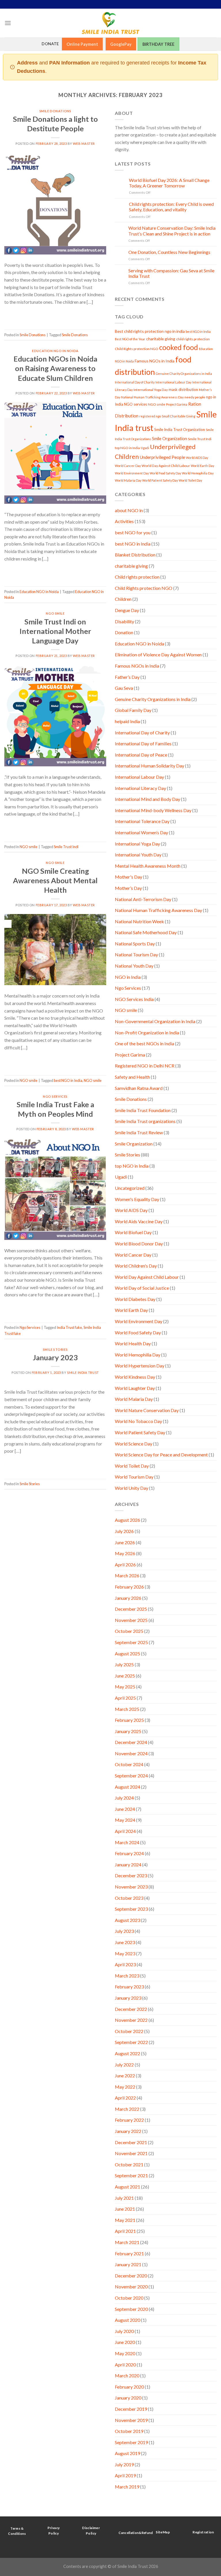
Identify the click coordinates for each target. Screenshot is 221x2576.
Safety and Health (132, 1077)
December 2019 (131, 2409)
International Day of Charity (135, 382)
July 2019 (124, 2464)
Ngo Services (55, 1096)
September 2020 (131, 2309)
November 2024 (131, 1753)
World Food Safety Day (165, 473)
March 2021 (127, 2242)
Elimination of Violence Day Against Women (158, 655)
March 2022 (127, 2109)
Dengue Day (127, 610)
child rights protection (193, 339)
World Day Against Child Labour (166, 466)
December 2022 (131, 2009)
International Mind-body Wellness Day (153, 810)
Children (123, 599)
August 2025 (127, 1653)
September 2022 (131, 2042)
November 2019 (131, 2420)
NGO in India (128, 977)
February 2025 (129, 1720)
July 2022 (124, 2065)
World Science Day (134, 1444)
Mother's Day (128, 877)
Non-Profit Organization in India (147, 1033)
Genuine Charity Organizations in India (184, 374)
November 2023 (131, 1887)
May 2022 (125, 2087)
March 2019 (127, 2487)
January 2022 (128, 2131)
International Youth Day (138, 855)
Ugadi (145, 448)
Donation (124, 632)
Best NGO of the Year (130, 339)
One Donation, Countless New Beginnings (169, 252)
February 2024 (129, 1853)
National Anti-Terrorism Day (143, 899)
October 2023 (129, 1898)
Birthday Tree (158, 44)
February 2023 (129, 1987)
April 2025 (125, 1698)
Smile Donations (55, 111)
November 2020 (131, 2287)
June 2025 (125, 1676)
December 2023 (131, 1875)
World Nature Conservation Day (147, 1410)
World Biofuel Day (133, 1232)
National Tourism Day (136, 954)
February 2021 (129, 2253)
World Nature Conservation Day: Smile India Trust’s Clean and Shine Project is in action (172, 231)
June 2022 (125, 2076)
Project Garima (177, 404)
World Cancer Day (128, 466)
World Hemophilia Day (198, 473)
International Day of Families (143, 743)
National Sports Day (135, 944)
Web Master (84, 144)
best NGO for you (133, 532)
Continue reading (55, 314)
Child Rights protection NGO (137, 349)
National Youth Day (134, 966)
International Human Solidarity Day (149, 766)
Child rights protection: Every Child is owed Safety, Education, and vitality (171, 207)
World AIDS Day (197, 458)
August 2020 (127, 2320)
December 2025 (131, 1609)
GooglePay (121, 44)
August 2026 (127, 1520)
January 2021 (128, 2264)
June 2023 (125, 1942)
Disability (124, 621)
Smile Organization (169, 438)
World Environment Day (132, 473)
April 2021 (125, 2231)
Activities (124, 521)
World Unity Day (132, 1488)
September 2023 (131, 1909)
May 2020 (125, 2353)
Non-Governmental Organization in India (155, 1021)
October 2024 (129, 1764)
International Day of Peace (141, 755)
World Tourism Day (134, 1477)
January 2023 (55, 1357)
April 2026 (125, 1565)
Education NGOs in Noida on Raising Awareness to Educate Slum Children (55, 368)
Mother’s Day (128, 888)
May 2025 (125, 1687)
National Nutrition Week (139, 921)
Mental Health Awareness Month (148, 866)
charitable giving (161, 339)
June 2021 (125, 2209)
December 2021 (131, 2142)
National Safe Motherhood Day (146, 932)
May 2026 (125, 1553)
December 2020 (131, 2276)
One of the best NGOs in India (144, 1043)
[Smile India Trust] (110, 23)
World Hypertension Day (140, 1366)
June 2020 (125, 2342)
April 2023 (125, 1964)
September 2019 (131, 2442)
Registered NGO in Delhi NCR (145, 1066)
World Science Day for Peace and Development (161, 1455)
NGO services (136, 404)
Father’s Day (127, 677)
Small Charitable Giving (179, 416)
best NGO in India (68, 1080)
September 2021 (131, 2175)
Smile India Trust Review (139, 1132)
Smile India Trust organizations (145, 1121)
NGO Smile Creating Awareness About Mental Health (55, 880)
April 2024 (125, 1831)
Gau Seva (124, 688)
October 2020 (129, 2298)
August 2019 (127, 2453)
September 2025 (131, 1642)
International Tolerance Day (142, 821)
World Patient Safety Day (160, 480)
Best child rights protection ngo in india (150, 331)
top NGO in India (127, 448)
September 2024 (131, 1776)
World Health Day (133, 1343)
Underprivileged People (162, 457)
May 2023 (125, 1953)
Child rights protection (137, 577)
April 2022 (125, 2098)
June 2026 (125, 1542)
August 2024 (127, 1787)
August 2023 (127, 1920)
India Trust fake (69, 1327)
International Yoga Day (151, 390)
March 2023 (127, 1976)
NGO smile (55, 613)
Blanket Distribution (135, 555)
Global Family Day (133, 710)
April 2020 (125, 2365)
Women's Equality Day (137, 1199)
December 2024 (131, 1742)
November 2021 (131, 2153)
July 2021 (124, 2198)
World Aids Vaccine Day (139, 1221)
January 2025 (128, 1731)
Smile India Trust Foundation (143, 1110)
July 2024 (124, 1798)
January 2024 (128, 1864)
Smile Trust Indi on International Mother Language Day (55, 631)
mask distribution (183, 390)
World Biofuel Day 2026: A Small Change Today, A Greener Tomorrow (169, 183)
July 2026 (124, 1531)
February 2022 (129, 2120)
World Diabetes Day (135, 1299)
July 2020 (124, 2331)
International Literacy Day (140, 788)
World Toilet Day (190, 480)
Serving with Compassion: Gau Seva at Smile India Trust (171, 273)
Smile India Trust (83, 1372)
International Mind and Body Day (147, 799)
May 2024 (125, 1820)
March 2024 (127, 1842)
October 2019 (129, 2431)
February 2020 (129, 2387)
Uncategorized (130, 1188)
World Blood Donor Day (139, 1244)
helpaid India (127, 721)
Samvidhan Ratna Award (139, 1088)
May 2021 (125, 2220)
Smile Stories (55, 1349)
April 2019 (125, 2475)
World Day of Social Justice (142, 1288)
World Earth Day (202, 466)
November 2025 (131, 1620)
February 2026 (129, 1587)
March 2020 (127, 2375)
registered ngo (150, 416)
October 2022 (129, 2031)
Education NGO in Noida (55, 351)
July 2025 (124, 1664)
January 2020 (128, 2398)
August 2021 (127, 2187)
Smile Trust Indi (66, 847)
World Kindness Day (135, 1377)
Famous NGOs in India (155, 361)
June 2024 (125, 1809)
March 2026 (127, 1575)
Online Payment (82, 44)
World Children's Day (136, 1266)
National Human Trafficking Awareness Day (152, 397)
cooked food (179, 347)
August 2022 (127, 2053)
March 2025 (127, 1709)
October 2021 (129, 2164)
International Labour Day (173, 382)
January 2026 (128, 1598)
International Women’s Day (141, 832)
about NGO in (129, 510)
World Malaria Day (128, 480)
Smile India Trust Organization (180, 430)
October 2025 (129, 1631)
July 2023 (124, 1931)
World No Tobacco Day (138, 1421)
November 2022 (131, 2020)
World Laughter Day (135, 1388)
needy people (195, 397)
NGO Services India (134, 999)
